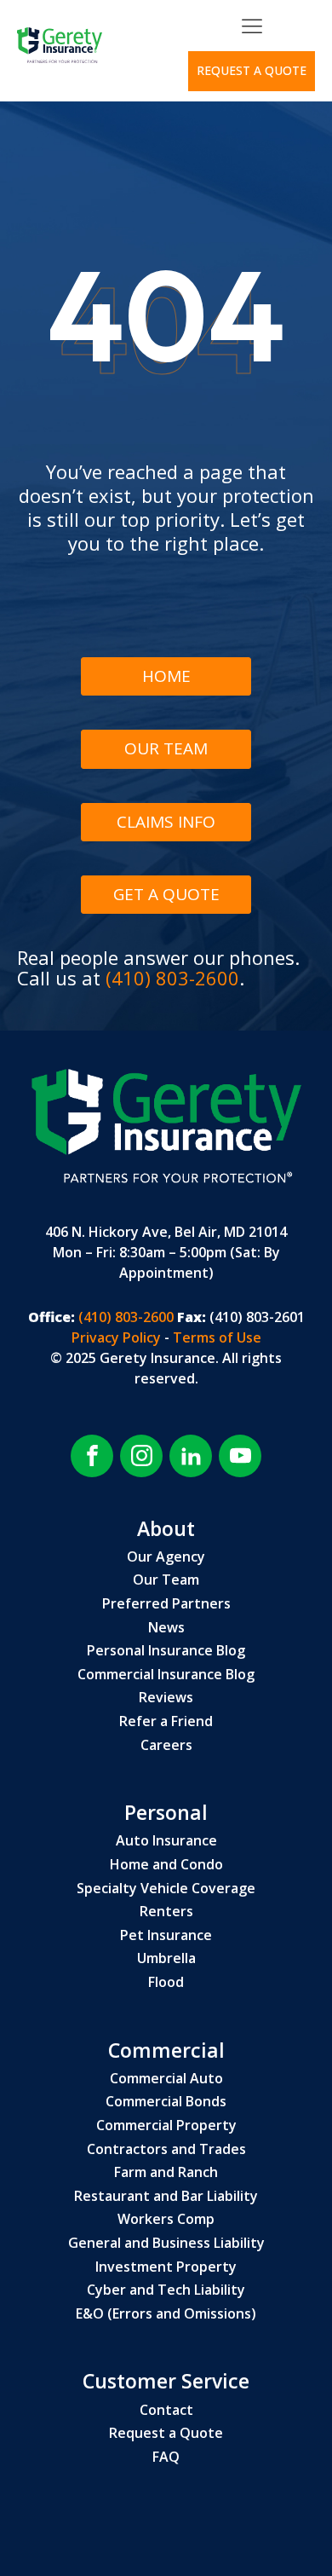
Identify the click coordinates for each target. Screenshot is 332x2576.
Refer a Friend (166, 1722)
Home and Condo (166, 1865)
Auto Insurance (166, 1841)
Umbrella (166, 1959)
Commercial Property (166, 2126)
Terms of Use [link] (217, 1337)
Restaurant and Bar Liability (166, 2197)
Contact (166, 2411)
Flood (166, 1983)
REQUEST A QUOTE (252, 70)
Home (166, 676)
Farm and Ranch (166, 2173)
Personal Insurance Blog (166, 1651)
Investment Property (166, 2267)
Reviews (166, 1698)
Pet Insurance (166, 1936)
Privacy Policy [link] (118, 1337)
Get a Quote (166, 894)
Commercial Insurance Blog (166, 1675)
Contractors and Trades (166, 2150)
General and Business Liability (166, 2244)
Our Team (166, 748)
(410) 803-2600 (172, 978)
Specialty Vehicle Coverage (166, 1889)
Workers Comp (166, 2220)
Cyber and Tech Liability (166, 2290)
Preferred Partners (166, 1604)
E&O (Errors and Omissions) (166, 2314)
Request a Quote (166, 2434)
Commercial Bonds (166, 2102)
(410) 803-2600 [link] (124, 1317)
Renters (166, 1912)
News (166, 1628)
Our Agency (166, 1557)
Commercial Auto (166, 2079)
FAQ (166, 2458)
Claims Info (166, 822)
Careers (166, 1746)
